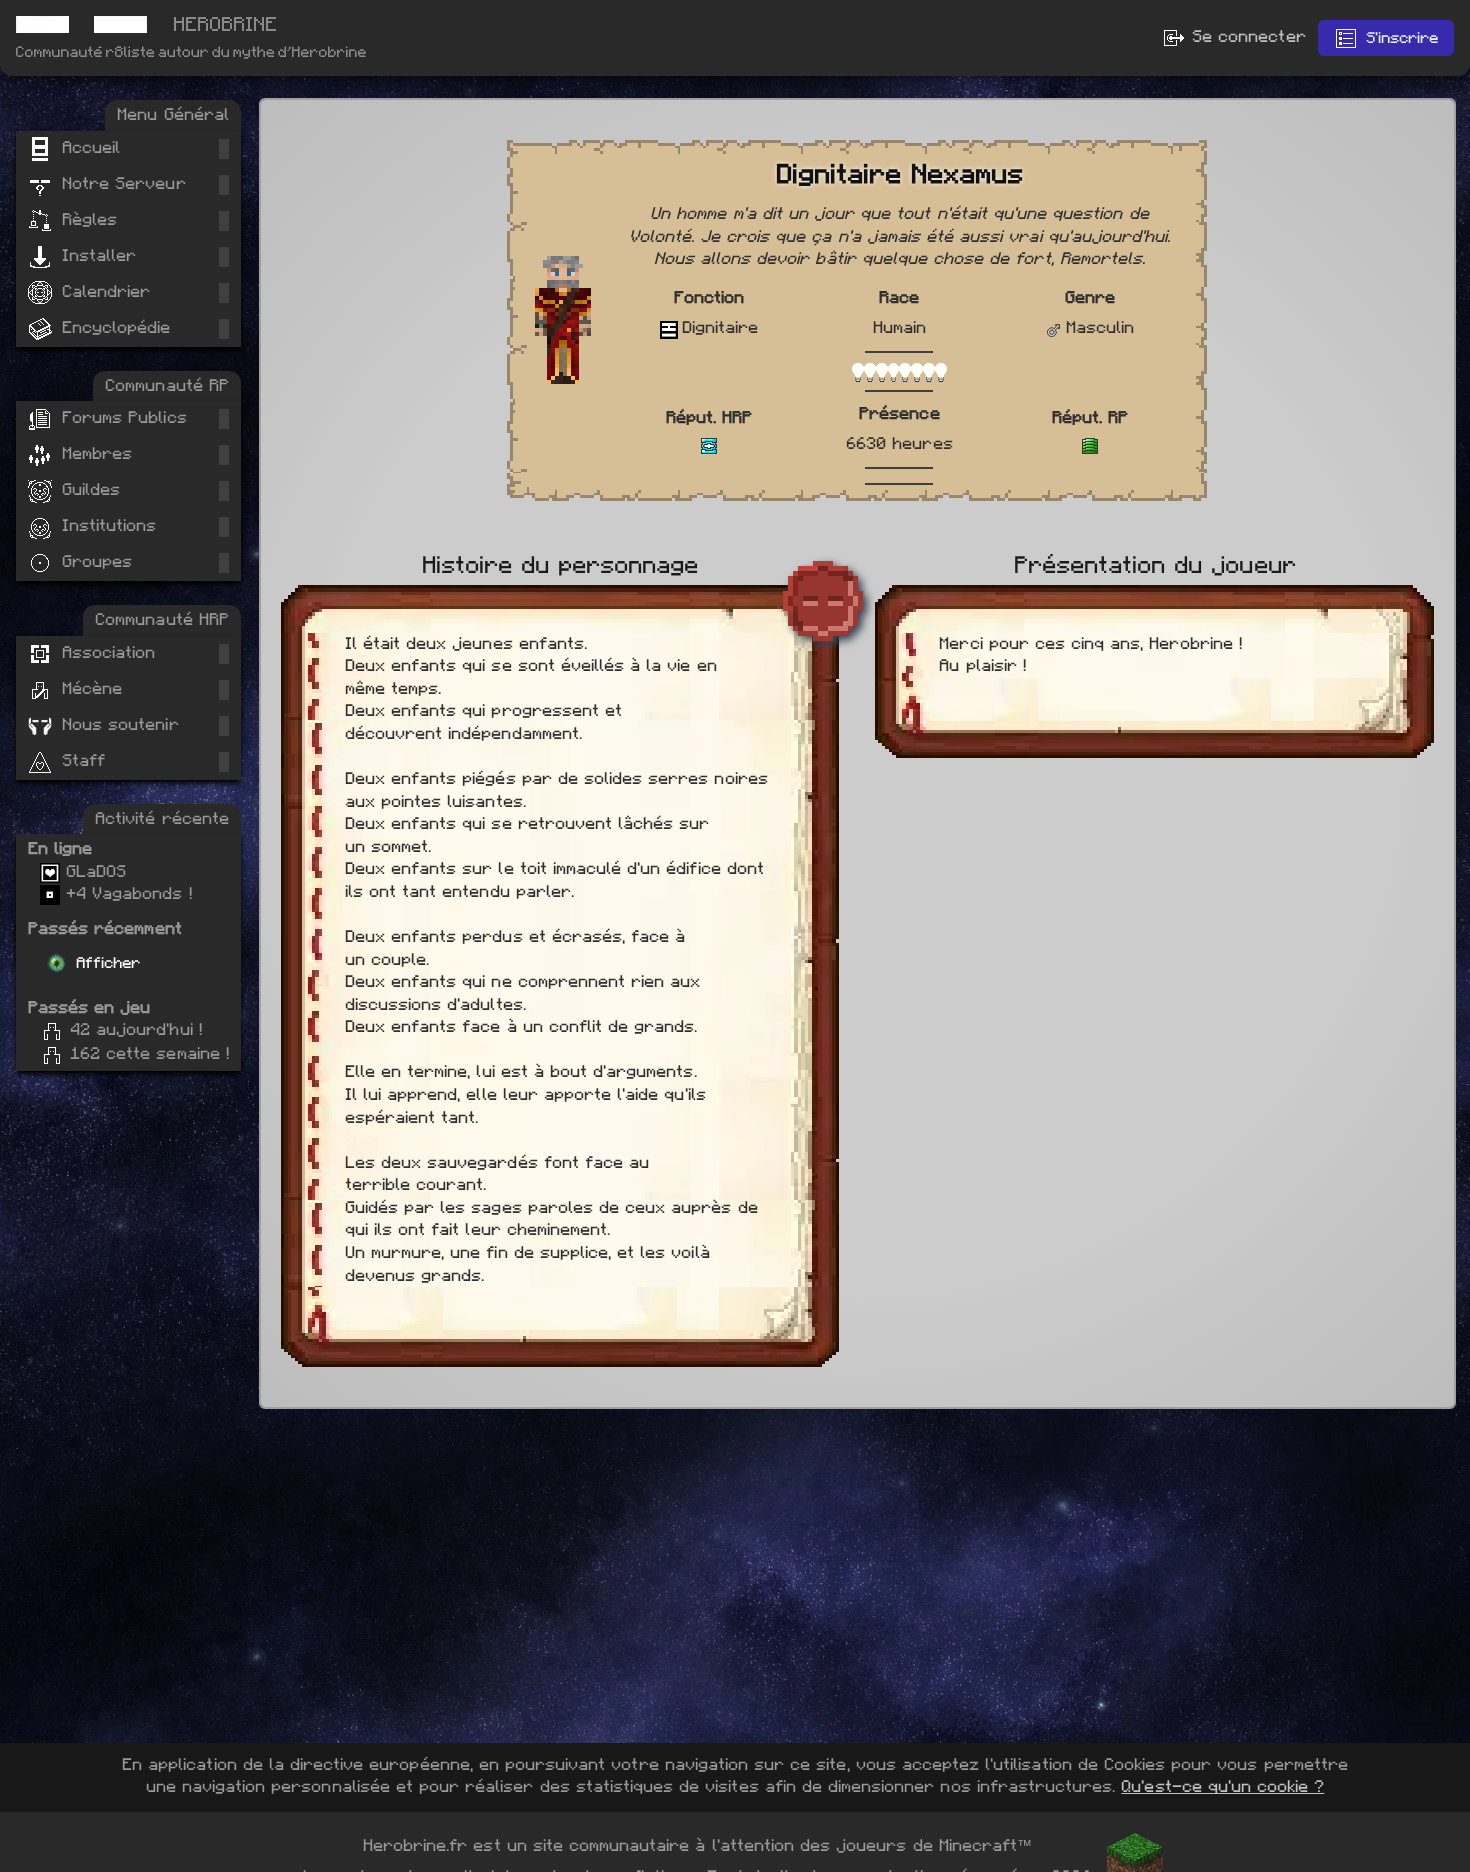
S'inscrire (1402, 38)
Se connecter (1246, 36)
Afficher (108, 963)
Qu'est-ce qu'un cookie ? (1222, 1786)
